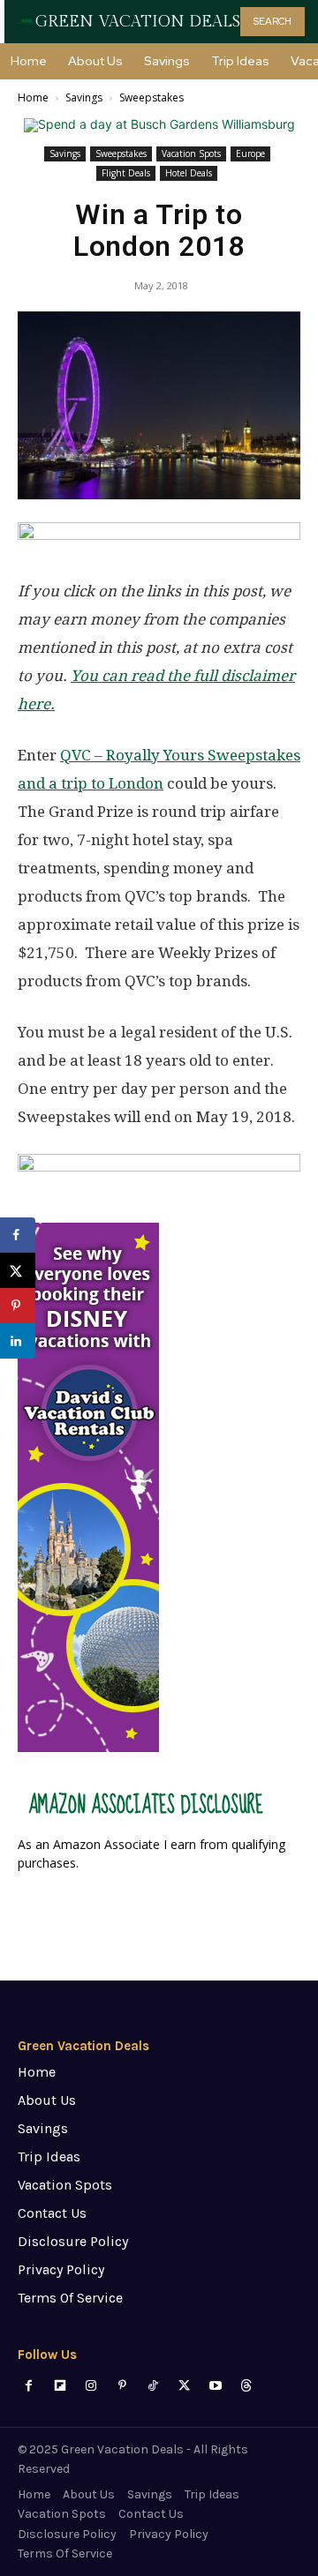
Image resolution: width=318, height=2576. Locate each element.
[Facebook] (29, 2386)
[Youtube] (215, 2386)
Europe (250, 154)
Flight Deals (126, 173)
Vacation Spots (191, 154)
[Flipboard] (60, 2386)
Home (33, 97)
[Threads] (246, 2386)
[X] (184, 2386)
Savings (84, 97)
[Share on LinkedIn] (18, 1341)
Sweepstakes (151, 97)
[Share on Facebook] (18, 1235)
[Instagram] (91, 2386)
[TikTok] (153, 2386)
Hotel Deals (189, 173)
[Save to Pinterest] (18, 1306)
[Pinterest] (122, 2386)
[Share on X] (18, 1270)
